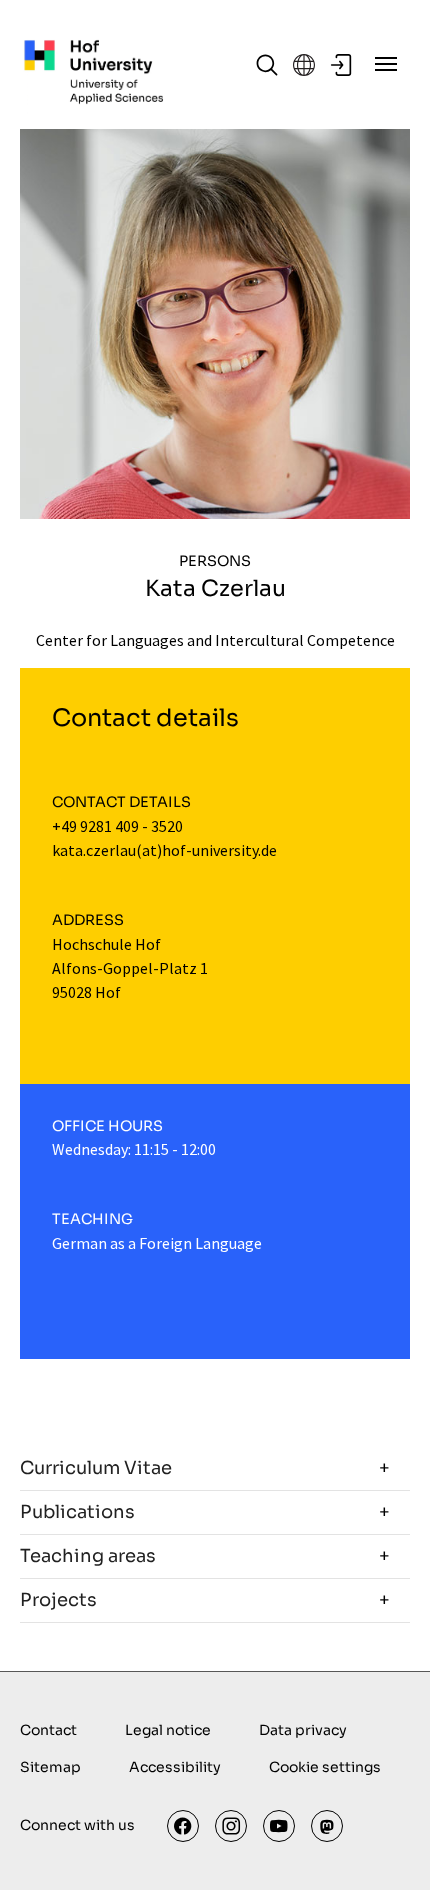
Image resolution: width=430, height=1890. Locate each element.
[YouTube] (279, 1826)
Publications (77, 1512)
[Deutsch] (304, 65)
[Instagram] (231, 1826)
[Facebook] (183, 1826)
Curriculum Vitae (96, 1468)
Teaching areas (88, 1556)
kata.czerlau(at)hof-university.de (164, 850)
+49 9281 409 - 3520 (117, 826)
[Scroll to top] (386, 1846)
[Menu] (386, 64)
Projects (58, 1600)
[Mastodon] (327, 1826)
